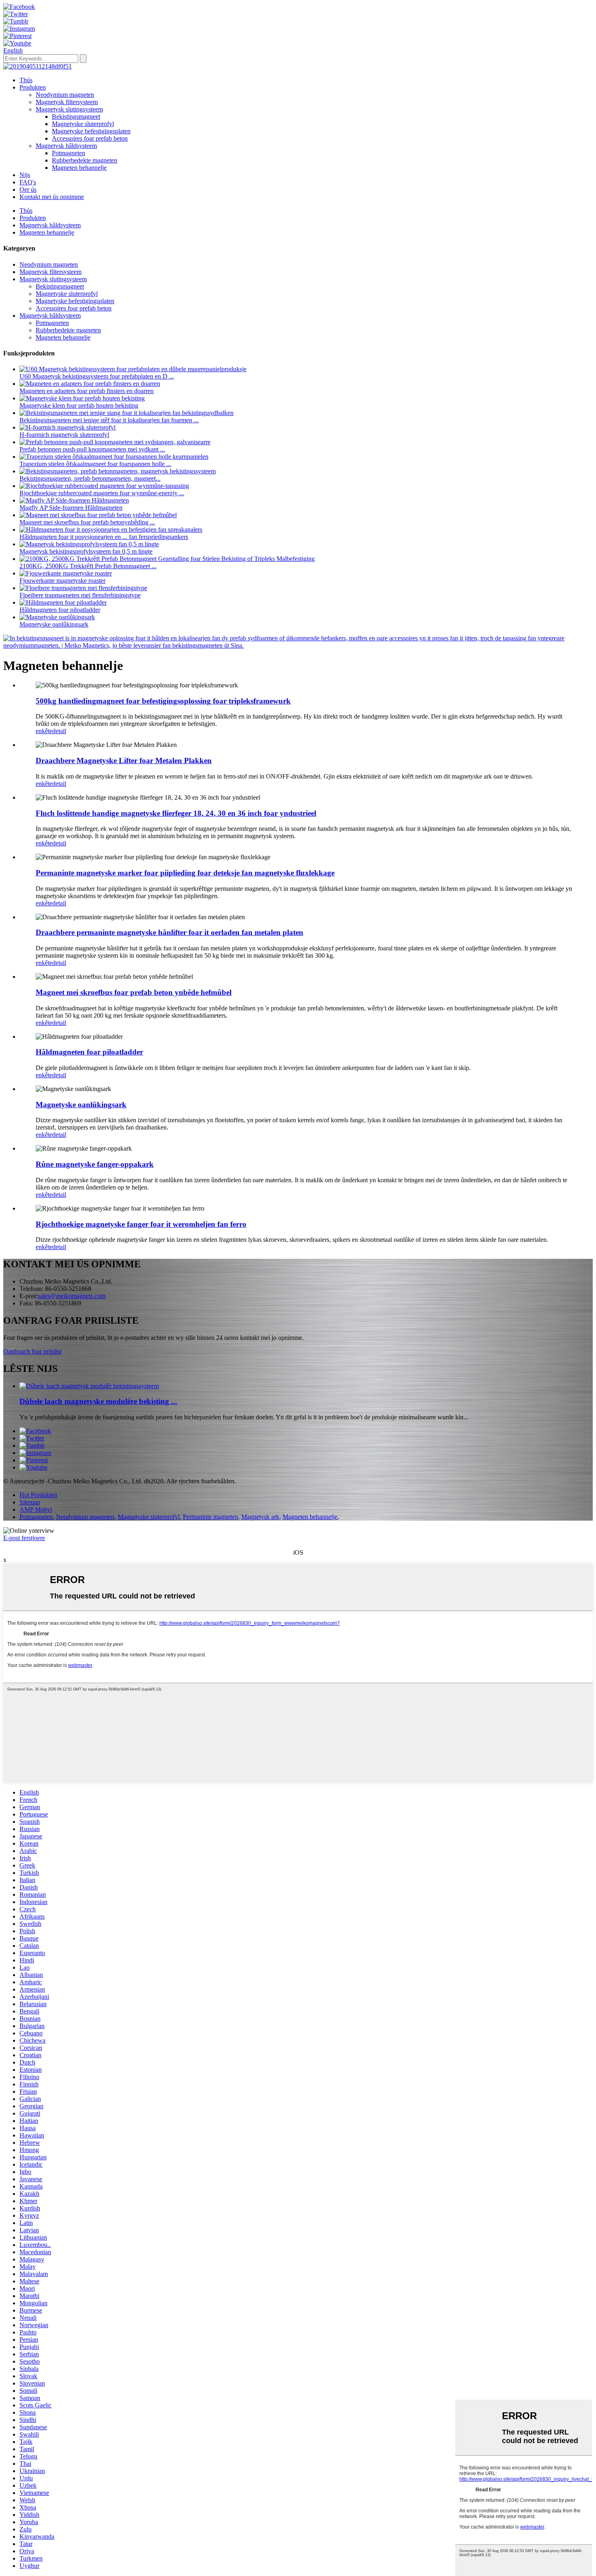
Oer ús (28, 189)
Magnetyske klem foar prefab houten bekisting (79, 405)
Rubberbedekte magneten (85, 160)
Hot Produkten (38, 1495)
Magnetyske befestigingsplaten (91, 131)
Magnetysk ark (260, 1517)
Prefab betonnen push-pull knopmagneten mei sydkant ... (92, 449)
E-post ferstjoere (24, 1538)
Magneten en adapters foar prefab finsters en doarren (87, 391)
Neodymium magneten (65, 95)
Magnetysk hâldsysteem (66, 146)
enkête (44, 731)
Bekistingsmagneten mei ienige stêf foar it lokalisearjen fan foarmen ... (109, 420)
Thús (26, 80)
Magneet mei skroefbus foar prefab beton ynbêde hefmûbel (134, 992)
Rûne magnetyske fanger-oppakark (95, 1164)
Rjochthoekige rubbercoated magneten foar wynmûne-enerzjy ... (102, 493)
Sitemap (30, 1502)
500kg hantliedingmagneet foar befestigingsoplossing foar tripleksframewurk (163, 701)
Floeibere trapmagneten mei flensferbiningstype (80, 595)
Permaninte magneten (210, 1517)
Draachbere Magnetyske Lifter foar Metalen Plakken (124, 761)
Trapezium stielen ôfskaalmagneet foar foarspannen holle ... (95, 464)
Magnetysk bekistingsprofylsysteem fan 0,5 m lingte (86, 551)
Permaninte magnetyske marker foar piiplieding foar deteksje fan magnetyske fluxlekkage (185, 873)
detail (59, 731)
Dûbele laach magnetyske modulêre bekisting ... (98, 1401)
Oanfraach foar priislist (32, 1351)
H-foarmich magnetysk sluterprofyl (64, 435)
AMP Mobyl (36, 1509)
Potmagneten (69, 153)
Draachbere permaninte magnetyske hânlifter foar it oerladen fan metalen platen (169, 932)
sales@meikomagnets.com (72, 1296)
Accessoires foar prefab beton (90, 138)
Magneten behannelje (79, 168)
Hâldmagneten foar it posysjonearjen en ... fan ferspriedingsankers (104, 537)
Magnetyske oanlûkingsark (54, 624)
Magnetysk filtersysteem (67, 102)
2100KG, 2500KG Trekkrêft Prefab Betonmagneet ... (88, 566)
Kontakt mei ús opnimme (52, 197)
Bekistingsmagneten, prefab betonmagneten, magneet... (90, 478)
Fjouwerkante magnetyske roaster (62, 581)
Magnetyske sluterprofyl (83, 124)
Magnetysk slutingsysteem (69, 109)
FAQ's (28, 182)
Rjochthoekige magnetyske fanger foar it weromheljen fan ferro (141, 1224)
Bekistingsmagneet (76, 117)
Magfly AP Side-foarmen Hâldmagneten (71, 508)
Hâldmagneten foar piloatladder (60, 610)
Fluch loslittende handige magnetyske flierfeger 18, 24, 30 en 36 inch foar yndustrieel (176, 813)
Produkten (33, 87)
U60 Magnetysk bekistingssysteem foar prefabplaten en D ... (97, 376)
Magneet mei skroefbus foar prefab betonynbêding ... (87, 522)
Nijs (25, 175)
